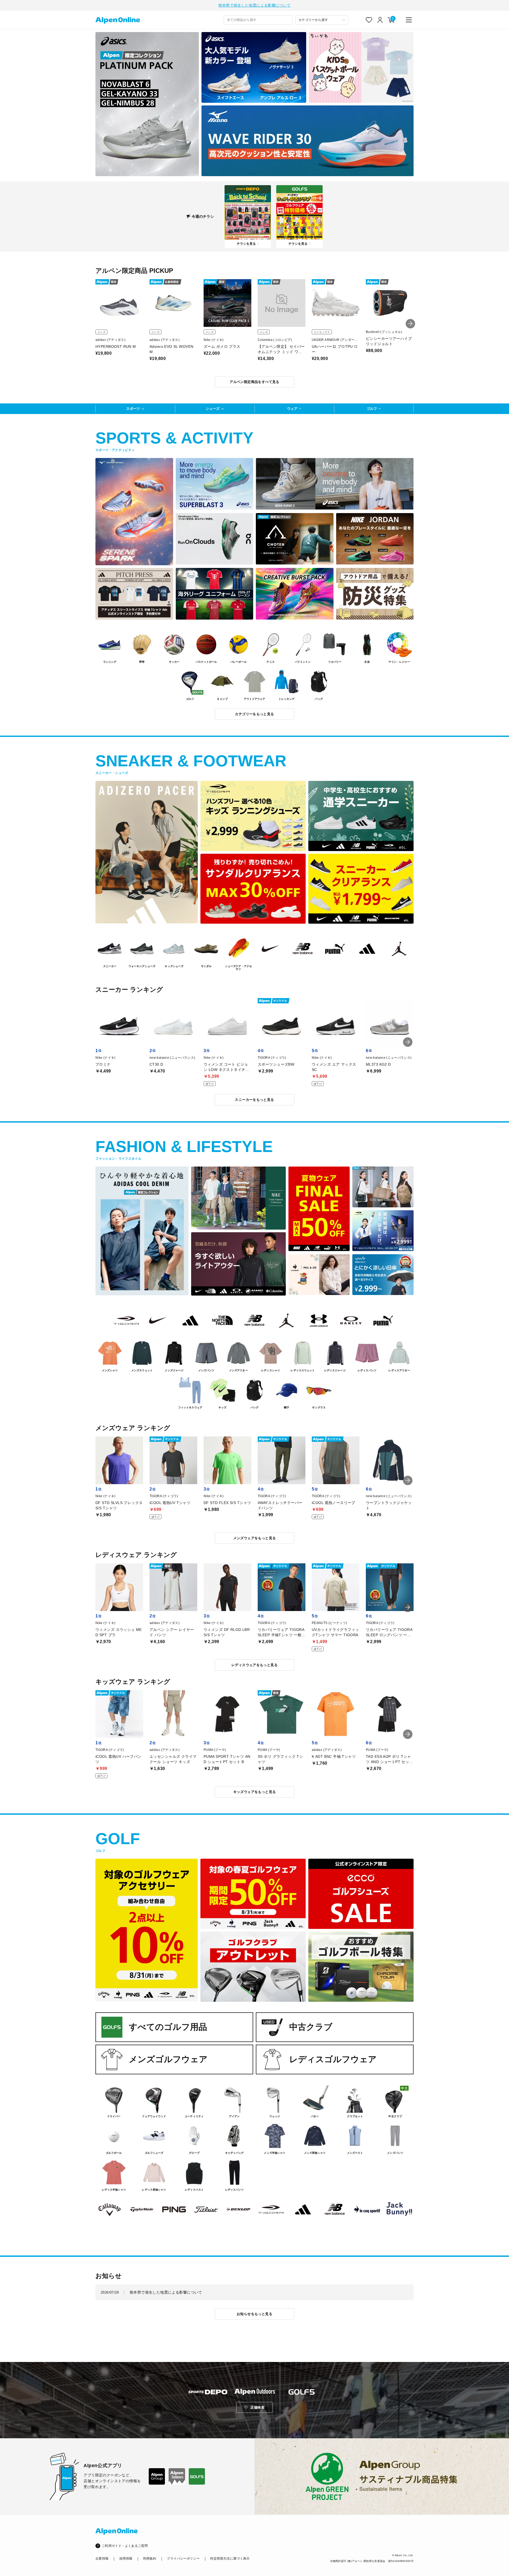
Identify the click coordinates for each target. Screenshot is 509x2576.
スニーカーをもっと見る (254, 1100)
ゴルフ (372, 409)
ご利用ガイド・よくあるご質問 (125, 2546)
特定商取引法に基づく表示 (230, 2559)
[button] (410, 324)
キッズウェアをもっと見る (255, 1792)
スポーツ (133, 409)
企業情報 (102, 2559)
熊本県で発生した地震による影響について (255, 5)
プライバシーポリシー (183, 2559)
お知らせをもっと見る (254, 2314)
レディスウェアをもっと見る (254, 1665)
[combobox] (258, 20)
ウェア (292, 409)
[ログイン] (380, 20)
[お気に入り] (369, 20)
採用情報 (126, 2559)
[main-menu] (409, 20)
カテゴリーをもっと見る (254, 714)
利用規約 (150, 2559)
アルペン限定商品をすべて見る (254, 382)
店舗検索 (257, 2407)
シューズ (213, 409)
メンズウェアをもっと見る (255, 1538)
